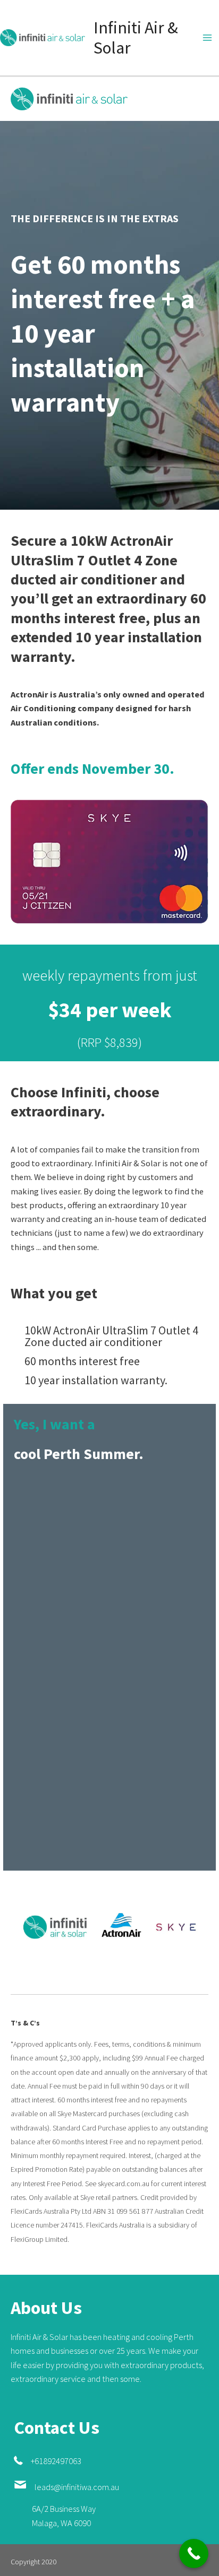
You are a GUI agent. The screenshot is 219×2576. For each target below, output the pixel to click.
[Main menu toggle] (207, 38)
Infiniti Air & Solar (136, 38)
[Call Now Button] (194, 2553)
